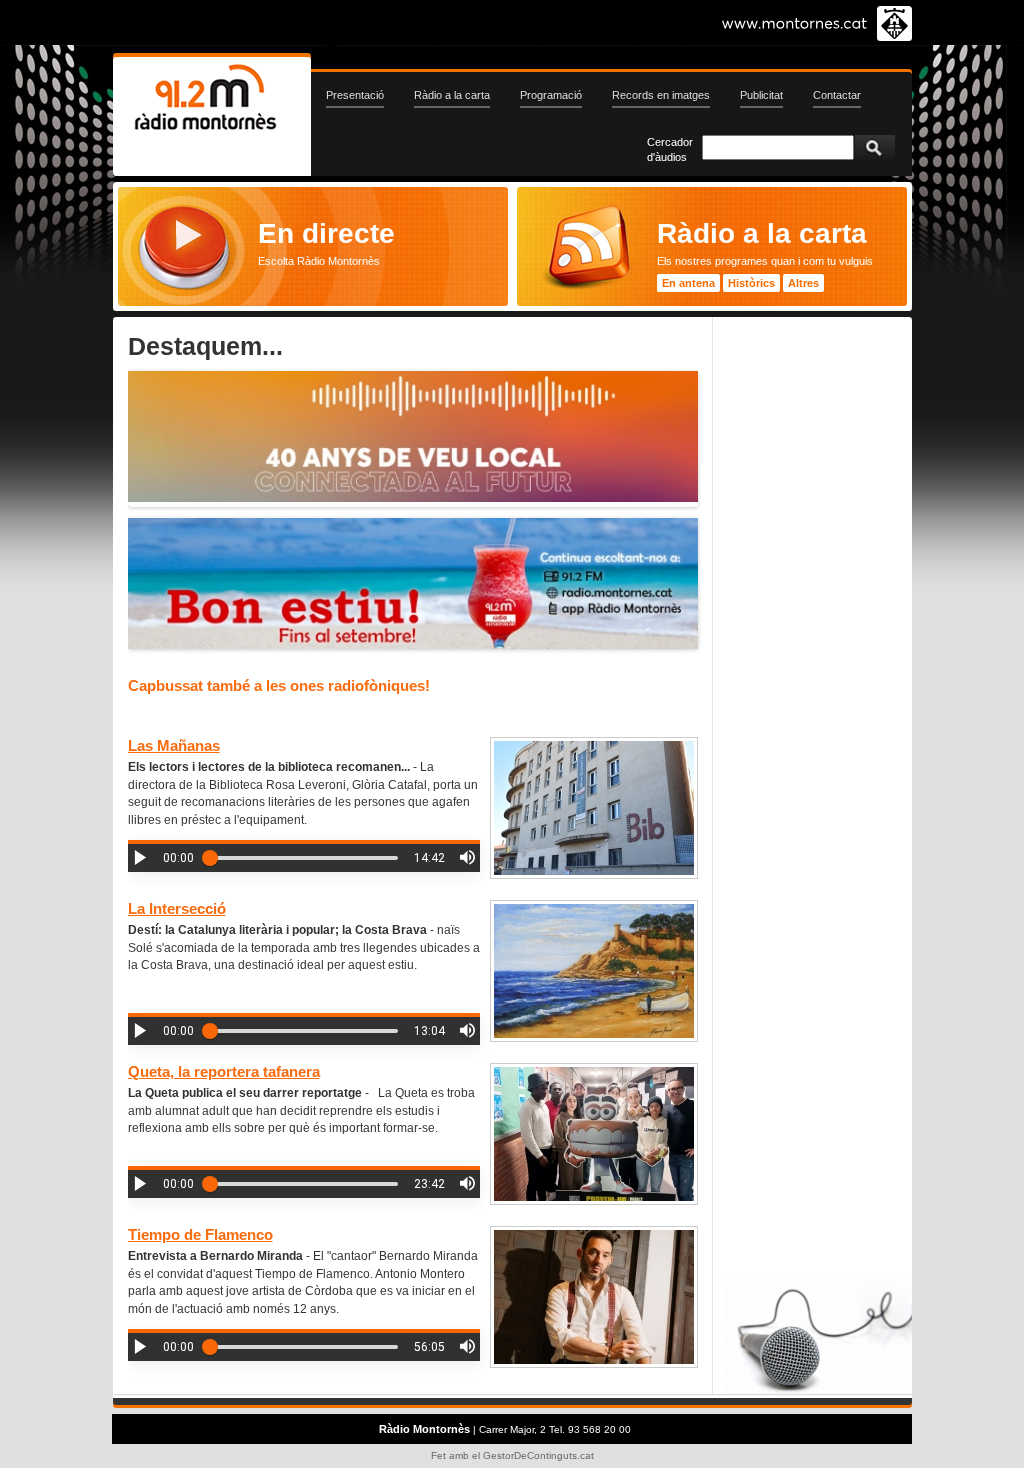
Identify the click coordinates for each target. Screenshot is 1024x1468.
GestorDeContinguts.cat (538, 1455)
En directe (326, 233)
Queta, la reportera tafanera (224, 1071)
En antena (688, 283)
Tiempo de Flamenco (200, 1234)
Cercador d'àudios (670, 149)
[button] (140, 857)
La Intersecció (177, 908)
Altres (803, 283)
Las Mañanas (174, 745)
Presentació (355, 95)
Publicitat (761, 95)
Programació (551, 95)
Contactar (837, 95)
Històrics (751, 283)
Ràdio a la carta (452, 95)
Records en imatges (661, 95)
